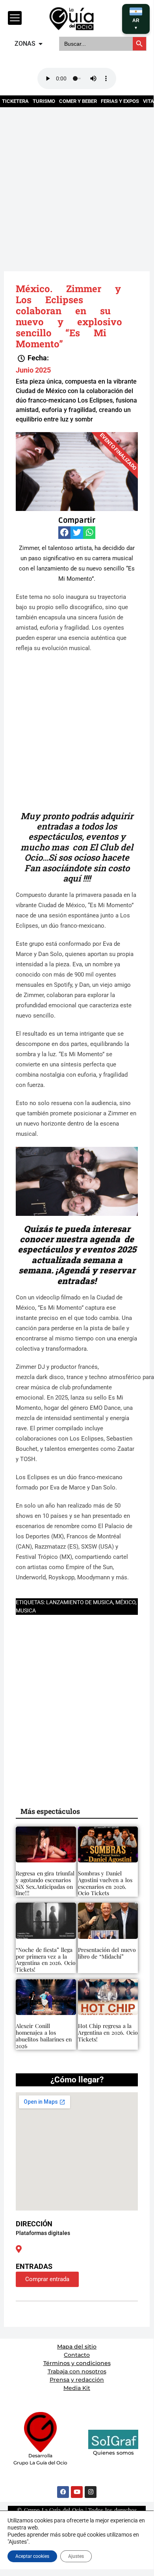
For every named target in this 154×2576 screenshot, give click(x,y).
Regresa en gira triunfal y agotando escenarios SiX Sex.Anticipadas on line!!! (45, 1883)
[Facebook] (63, 2492)
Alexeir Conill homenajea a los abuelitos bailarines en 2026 (44, 2036)
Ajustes (76, 2556)
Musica (26, 1610)
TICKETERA (15, 101)
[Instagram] (91, 2492)
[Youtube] (77, 2492)
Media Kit (77, 2388)
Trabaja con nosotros (77, 2371)
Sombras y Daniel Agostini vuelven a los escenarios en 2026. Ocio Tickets (105, 1883)
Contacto (77, 2355)
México (125, 1602)
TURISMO (44, 101)
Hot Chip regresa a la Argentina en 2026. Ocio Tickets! (108, 2033)
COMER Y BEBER (78, 101)
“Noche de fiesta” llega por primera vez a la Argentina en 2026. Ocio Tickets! (46, 1960)
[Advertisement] (77, 184)
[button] (33, 358)
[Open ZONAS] (41, 44)
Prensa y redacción (77, 2380)
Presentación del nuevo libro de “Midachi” (107, 1953)
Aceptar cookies (32, 2556)
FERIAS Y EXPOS (120, 101)
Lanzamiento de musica (80, 1602)
